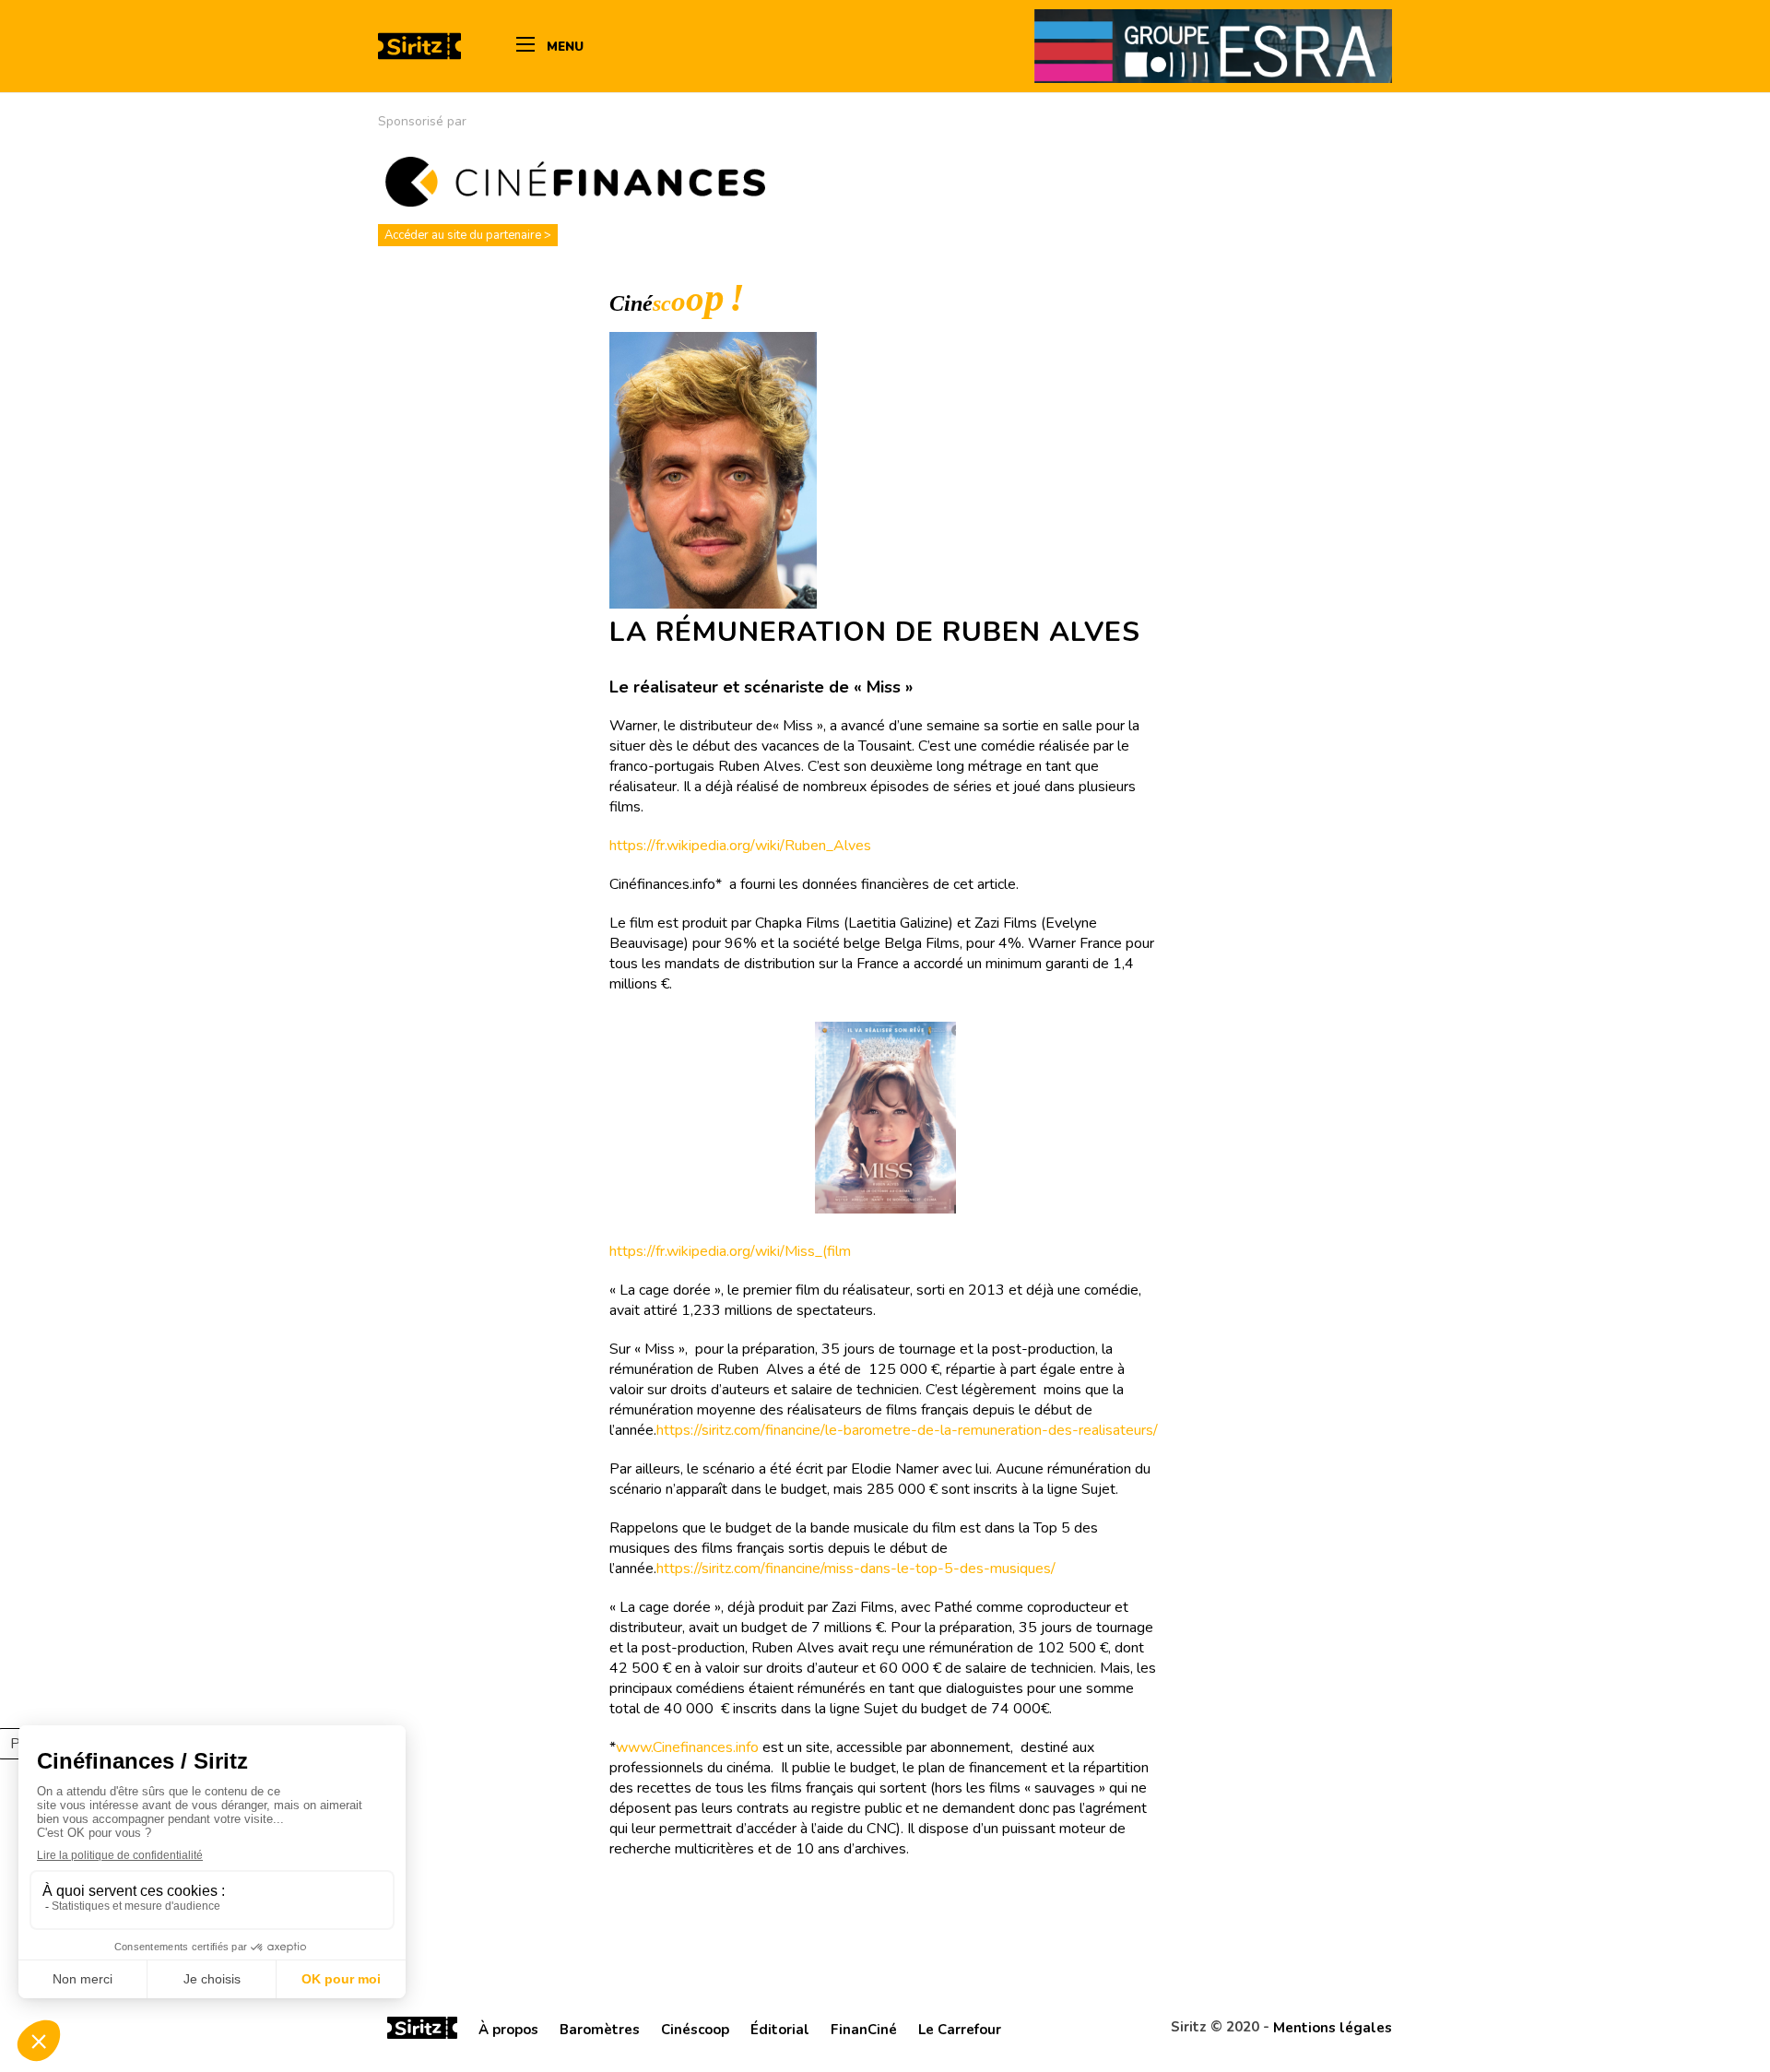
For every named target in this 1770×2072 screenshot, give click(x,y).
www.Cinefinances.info (687, 1747)
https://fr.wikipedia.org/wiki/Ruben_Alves (740, 846)
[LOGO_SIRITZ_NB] (419, 46)
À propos (508, 2030)
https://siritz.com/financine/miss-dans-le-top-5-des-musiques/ (856, 1569)
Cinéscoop (695, 2030)
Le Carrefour (960, 2030)
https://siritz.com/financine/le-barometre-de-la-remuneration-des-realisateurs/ (907, 1430)
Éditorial (780, 2030)
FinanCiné (864, 2030)
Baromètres (600, 2030)
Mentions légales (1333, 2028)
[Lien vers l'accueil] (422, 2031)
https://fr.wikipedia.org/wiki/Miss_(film (730, 1251)
